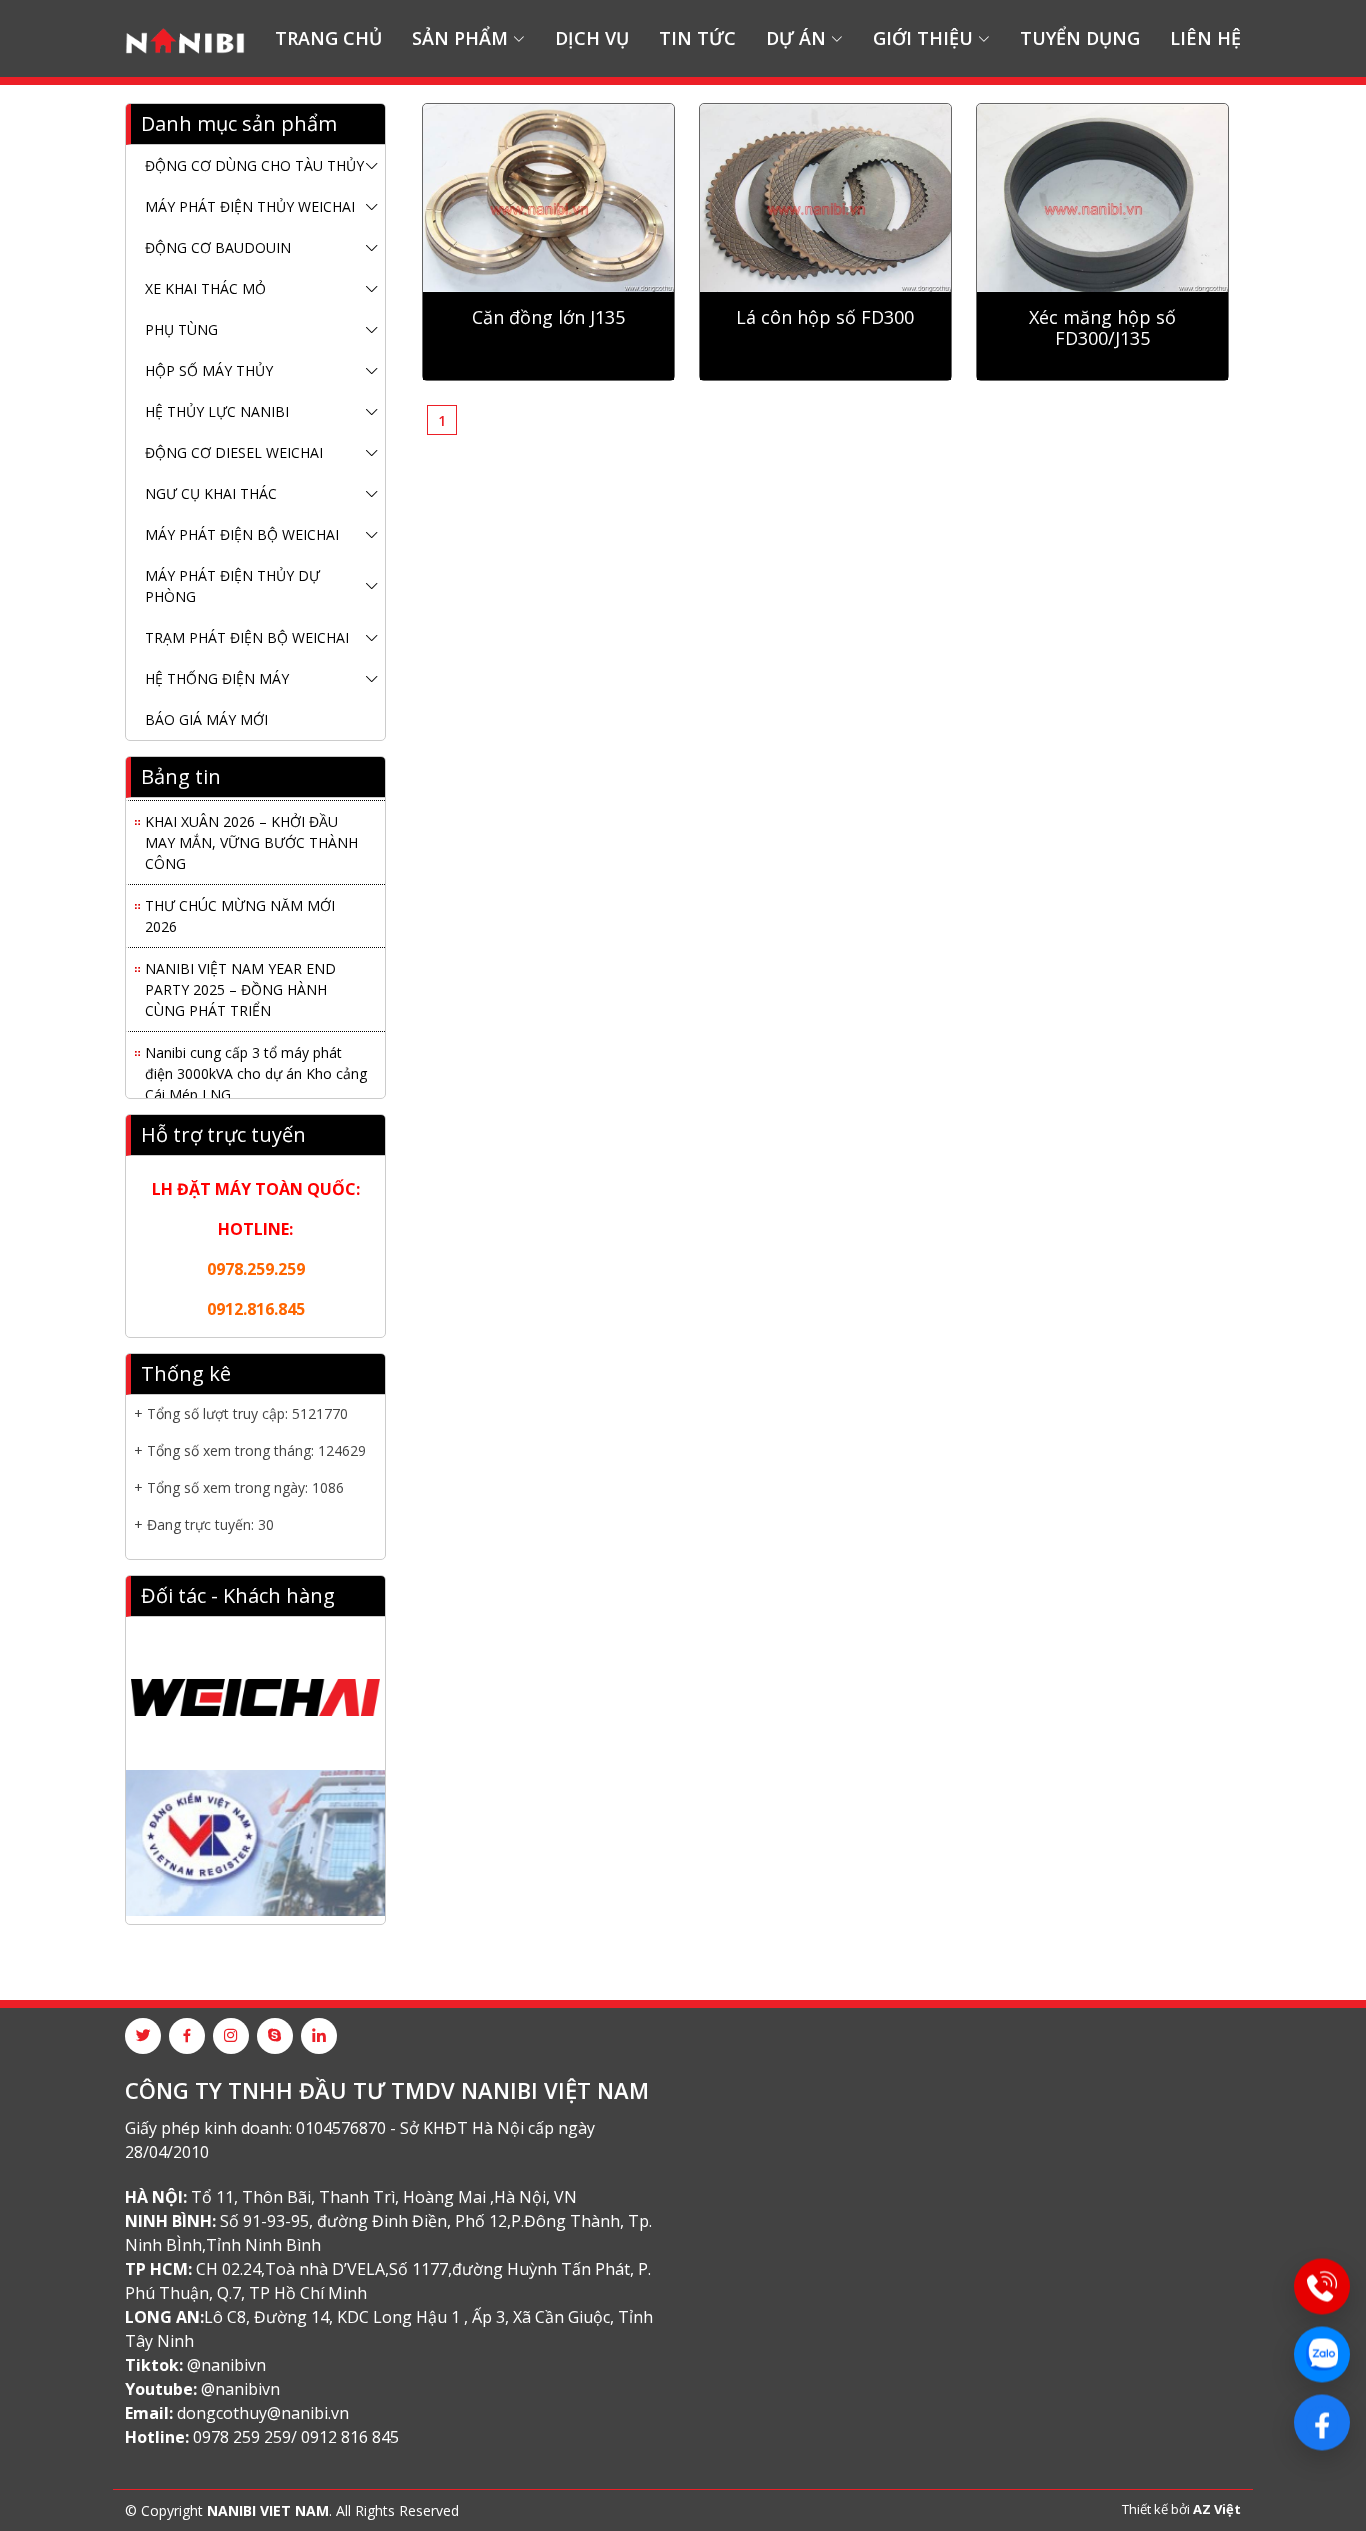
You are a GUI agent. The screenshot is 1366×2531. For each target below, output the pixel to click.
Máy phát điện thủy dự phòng (232, 586)
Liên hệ (1205, 38)
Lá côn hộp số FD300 (825, 318)
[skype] (275, 2036)
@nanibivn (226, 2365)
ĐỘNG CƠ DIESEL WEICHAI (234, 452)
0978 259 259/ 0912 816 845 (296, 2437)
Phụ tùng (181, 329)
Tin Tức (697, 38)
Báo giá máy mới (206, 719)
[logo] (185, 38)
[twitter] (143, 2036)
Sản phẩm (460, 38)
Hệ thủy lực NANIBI (217, 411)
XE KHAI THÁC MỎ (205, 288)
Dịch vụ (592, 38)
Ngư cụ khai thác (211, 493)
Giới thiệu (923, 38)
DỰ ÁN (796, 38)
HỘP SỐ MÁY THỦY (209, 370)
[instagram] (231, 2036)
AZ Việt (1217, 2509)
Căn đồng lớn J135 (548, 318)
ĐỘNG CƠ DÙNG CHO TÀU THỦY (254, 165)
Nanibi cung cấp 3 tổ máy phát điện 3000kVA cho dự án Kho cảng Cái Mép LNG (256, 1064)
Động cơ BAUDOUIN (218, 247)
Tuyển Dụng (1080, 38)
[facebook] (187, 2036)
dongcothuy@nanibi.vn (263, 2413)
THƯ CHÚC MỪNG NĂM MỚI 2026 (240, 907)
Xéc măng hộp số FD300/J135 (1102, 329)
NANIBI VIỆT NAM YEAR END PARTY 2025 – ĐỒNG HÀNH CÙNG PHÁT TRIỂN (240, 980)
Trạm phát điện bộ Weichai (247, 637)
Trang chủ (328, 38)
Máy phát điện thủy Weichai (250, 206)
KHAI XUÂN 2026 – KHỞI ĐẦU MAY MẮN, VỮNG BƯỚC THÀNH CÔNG (251, 833)
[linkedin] (319, 2036)
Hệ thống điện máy (217, 678)
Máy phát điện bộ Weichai (242, 534)
